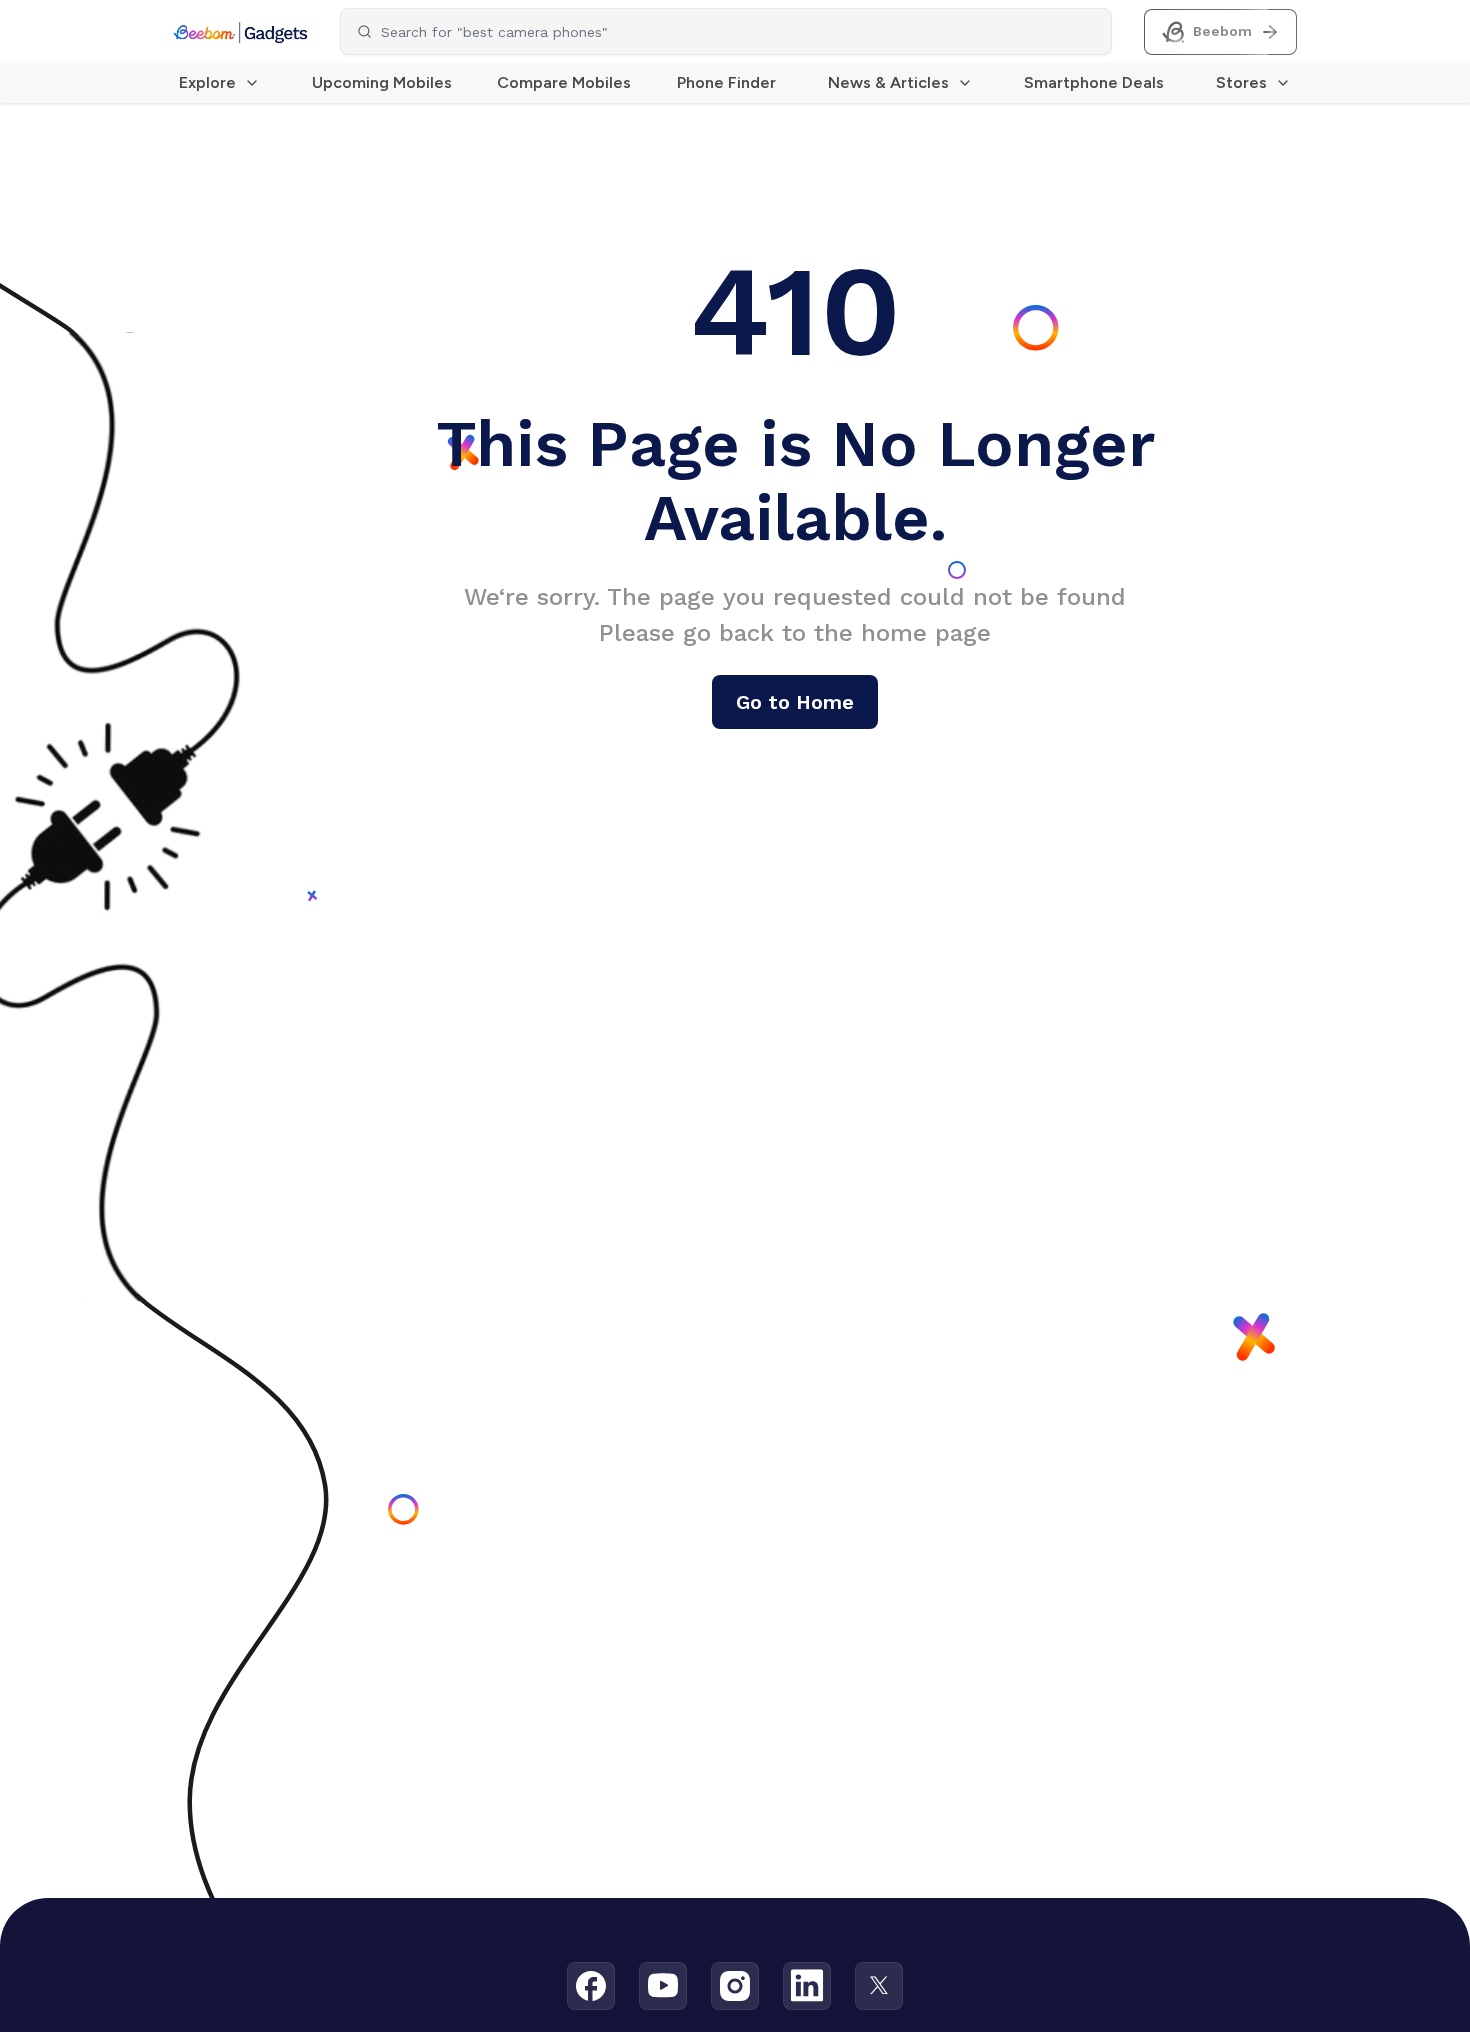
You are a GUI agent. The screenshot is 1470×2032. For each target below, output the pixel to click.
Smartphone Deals (1094, 82)
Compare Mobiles (564, 82)
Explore (207, 82)
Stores (1241, 82)
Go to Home (795, 702)
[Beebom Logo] (240, 32)
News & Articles (888, 82)
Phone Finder (726, 82)
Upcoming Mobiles (382, 82)
